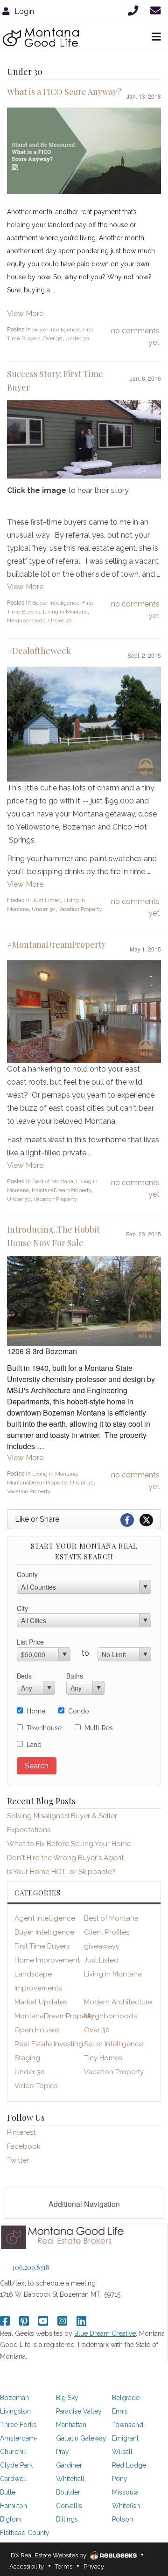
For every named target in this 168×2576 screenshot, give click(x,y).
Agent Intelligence (45, 1918)
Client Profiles (107, 1932)
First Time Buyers (42, 1946)
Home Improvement (47, 1960)
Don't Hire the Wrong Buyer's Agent (65, 1858)
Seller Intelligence (114, 2044)
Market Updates (41, 2002)
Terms (64, 2566)
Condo (79, 1711)
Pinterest (21, 2132)
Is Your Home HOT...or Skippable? (61, 1872)
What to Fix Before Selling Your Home (69, 1844)
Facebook (24, 2146)
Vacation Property (80, 909)
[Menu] (154, 37)
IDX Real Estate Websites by (49, 2555)
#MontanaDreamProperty (56, 944)
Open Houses (37, 2030)
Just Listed (46, 900)
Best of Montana (53, 1181)
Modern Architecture (118, 2002)
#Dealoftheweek (39, 651)
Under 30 (77, 338)
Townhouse (44, 1728)
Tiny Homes (103, 2058)
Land (34, 1745)
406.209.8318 (31, 2267)
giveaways (101, 1946)
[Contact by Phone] (135, 10)
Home (36, 1711)
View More (25, 314)
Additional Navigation (84, 2204)
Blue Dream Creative (105, 2333)
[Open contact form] (157, 10)
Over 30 (53, 338)
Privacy (94, 2566)
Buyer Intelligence (56, 330)
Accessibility (27, 2566)
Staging (27, 2058)
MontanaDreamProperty (62, 1190)
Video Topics (36, 2086)
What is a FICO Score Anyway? (64, 92)
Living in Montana (65, 612)
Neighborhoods (26, 620)
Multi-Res (99, 1728)
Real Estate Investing (49, 2044)
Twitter (18, 2160)
